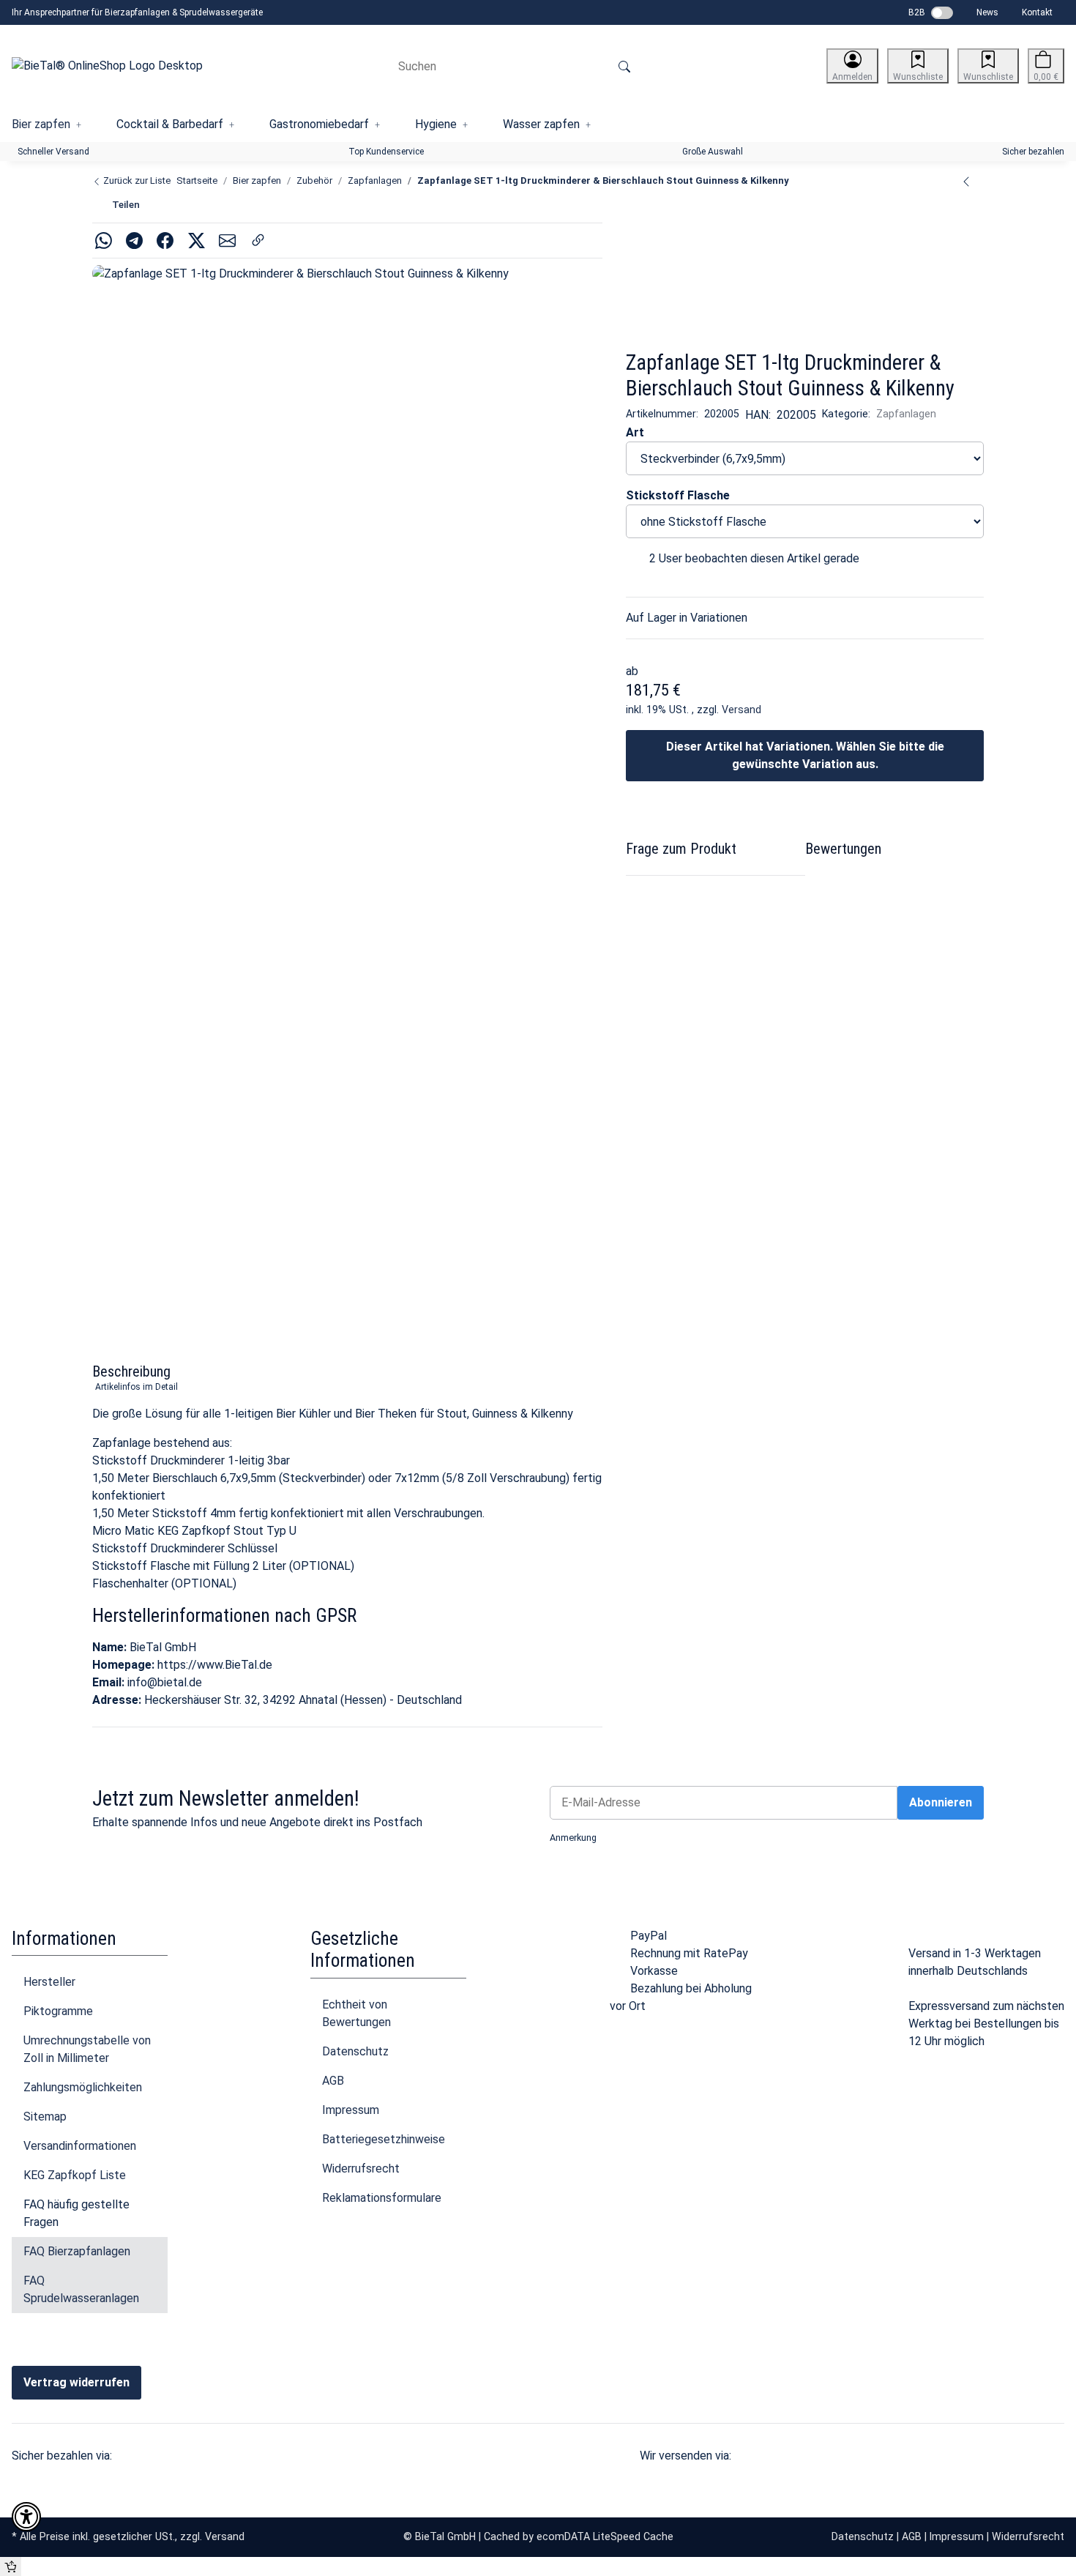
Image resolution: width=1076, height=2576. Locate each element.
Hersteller (49, 1982)
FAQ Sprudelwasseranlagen (81, 2289)
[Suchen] (624, 66)
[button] (852, 66)
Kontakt (1037, 12)
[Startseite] (107, 66)
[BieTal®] (699, 270)
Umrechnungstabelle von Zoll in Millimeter (87, 2049)
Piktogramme (58, 2011)
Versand (741, 710)
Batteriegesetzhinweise (384, 2139)
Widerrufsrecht (361, 2169)
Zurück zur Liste (136, 180)
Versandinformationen (80, 2146)
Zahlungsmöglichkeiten (83, 2087)
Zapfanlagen (906, 414)
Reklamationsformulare (382, 2198)
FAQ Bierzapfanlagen (77, 2251)
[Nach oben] (11, 2566)
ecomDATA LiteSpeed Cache (605, 2536)
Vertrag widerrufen (76, 2382)
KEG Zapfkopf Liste (75, 2175)
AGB (333, 2081)
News (987, 12)
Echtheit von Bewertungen (356, 2013)
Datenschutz (355, 2051)
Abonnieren (941, 1802)
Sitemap (45, 2117)
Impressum (351, 2110)
